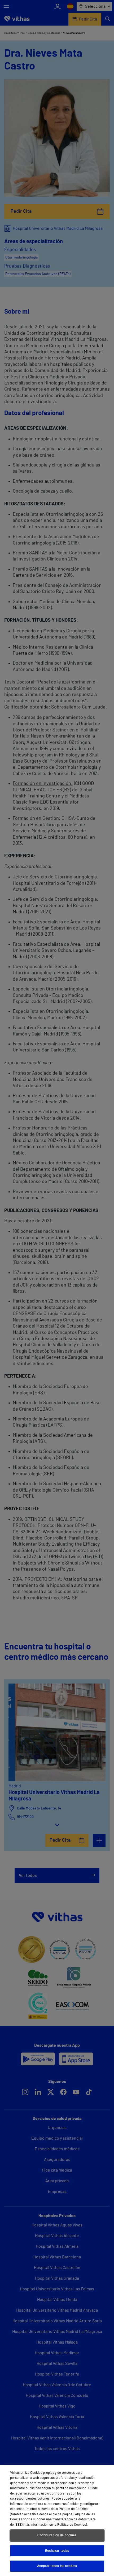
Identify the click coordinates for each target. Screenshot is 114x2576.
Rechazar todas (57, 2551)
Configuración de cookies (57, 2535)
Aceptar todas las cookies (57, 2566)
